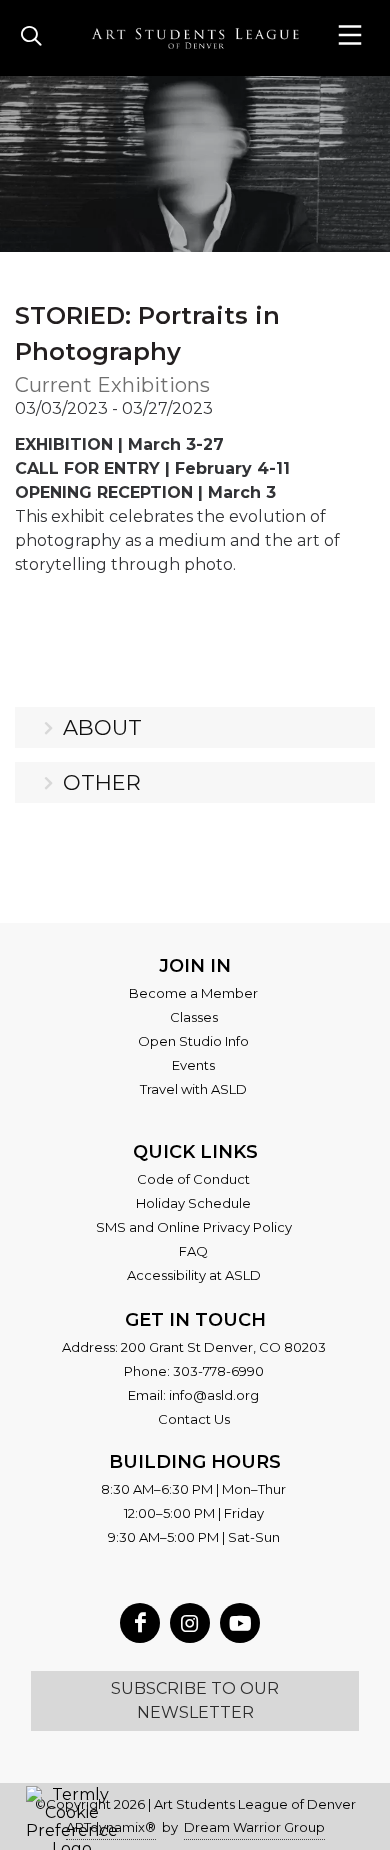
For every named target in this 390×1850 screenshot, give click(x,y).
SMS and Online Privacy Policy (194, 1227)
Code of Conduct (193, 1179)
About (102, 727)
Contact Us (194, 1419)
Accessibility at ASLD (194, 1275)
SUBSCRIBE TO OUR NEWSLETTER (195, 1700)
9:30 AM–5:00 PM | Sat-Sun (194, 1537)
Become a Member (193, 993)
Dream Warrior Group (254, 1827)
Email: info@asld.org (193, 1395)
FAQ (193, 1251)
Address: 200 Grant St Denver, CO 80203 (194, 1347)
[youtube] (240, 1623)
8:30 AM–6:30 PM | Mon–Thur (193, 1489)
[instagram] (190, 1623)
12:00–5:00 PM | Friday (194, 1513)
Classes (194, 1017)
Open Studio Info (193, 1041)
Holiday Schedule (193, 1203)
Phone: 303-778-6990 (194, 1371)
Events (193, 1065)
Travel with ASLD (193, 1089)
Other (102, 782)
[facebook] (140, 1623)
